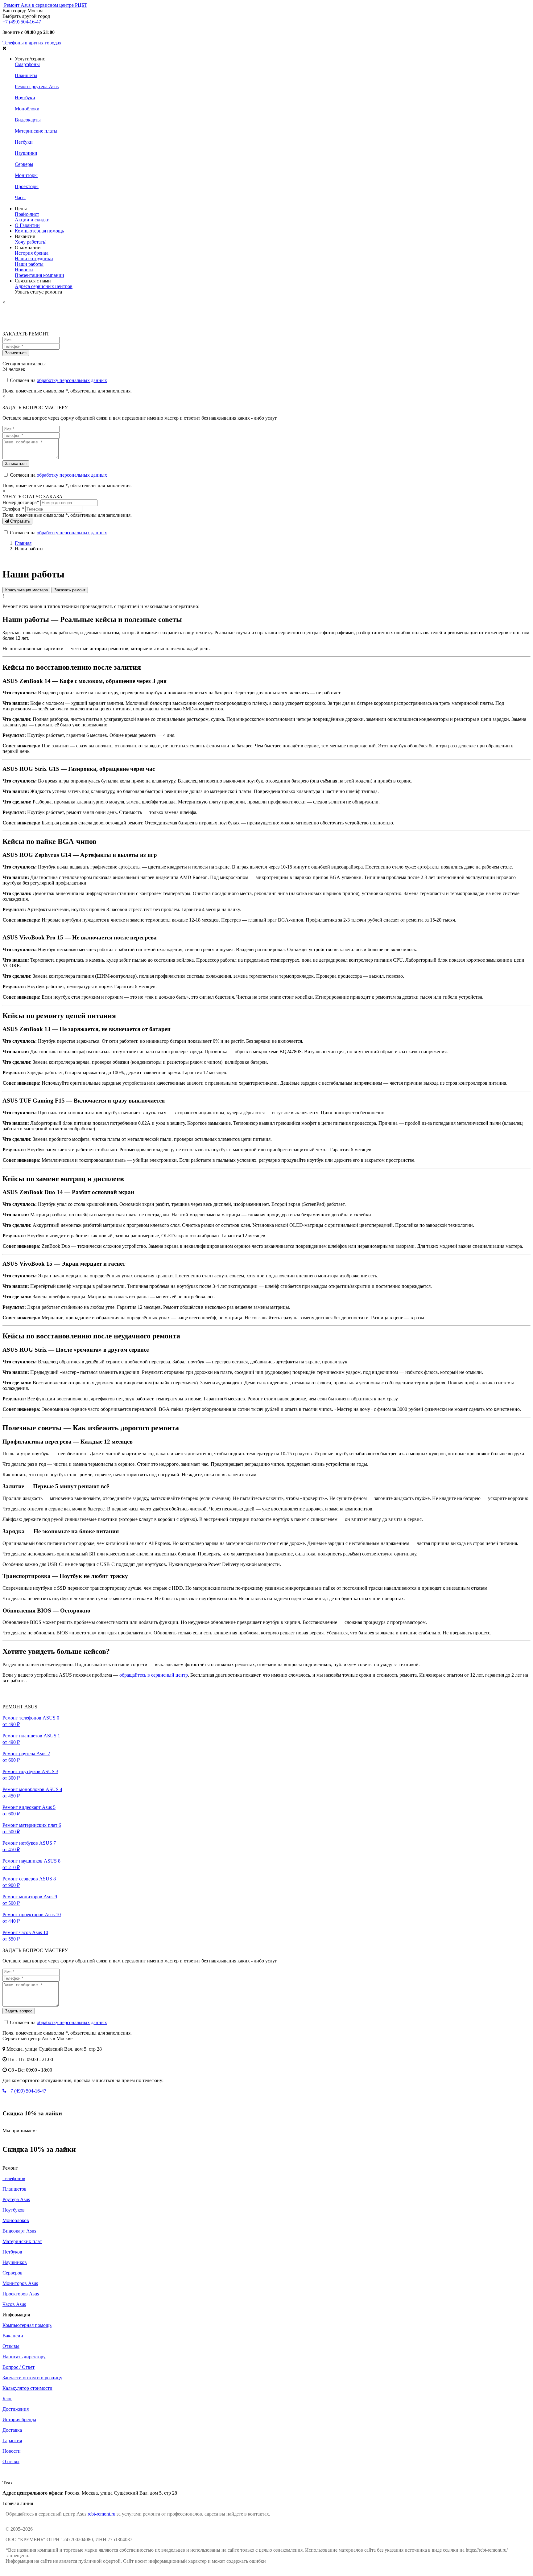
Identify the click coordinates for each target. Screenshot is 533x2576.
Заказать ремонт (70, 590)
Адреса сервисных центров (44, 286)
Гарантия (12, 2440)
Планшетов (14, 2189)
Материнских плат (22, 2241)
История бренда (32, 253)
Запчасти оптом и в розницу (32, 2378)
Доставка (12, 2430)
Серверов (12, 2273)
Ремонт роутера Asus (37, 86)
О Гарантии (27, 225)
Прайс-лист (27, 214)
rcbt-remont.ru (101, 2514)
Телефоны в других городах (32, 43)
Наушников (15, 2262)
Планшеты (26, 75)
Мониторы (26, 175)
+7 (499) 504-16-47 (22, 22)
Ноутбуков (14, 2210)
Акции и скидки (32, 220)
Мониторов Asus (20, 2283)
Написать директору (24, 2357)
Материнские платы (36, 131)
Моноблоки (27, 109)
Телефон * (13, 509)
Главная (23, 543)
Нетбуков (12, 2252)
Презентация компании (39, 275)
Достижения (16, 2409)
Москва (10, 2472)
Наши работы (29, 264)
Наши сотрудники (34, 259)
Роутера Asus (16, 2199)
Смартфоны (27, 64)
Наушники (26, 153)
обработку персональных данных (72, 380)
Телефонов (14, 2178)
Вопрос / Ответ (19, 2367)
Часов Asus (14, 2304)
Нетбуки (24, 142)
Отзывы (11, 2346)
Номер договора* (21, 502)
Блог (7, 2399)
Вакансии (13, 2336)
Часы (20, 197)
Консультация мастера (27, 590)
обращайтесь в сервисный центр (154, 1675)
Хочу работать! (31, 242)
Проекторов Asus (21, 2294)
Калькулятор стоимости (27, 2388)
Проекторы (27, 186)
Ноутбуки (25, 98)
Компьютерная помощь (39, 231)
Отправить (19, 521)
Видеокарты (28, 120)
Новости (24, 270)
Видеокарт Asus (19, 2231)
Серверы (24, 164)
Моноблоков (16, 2220)
